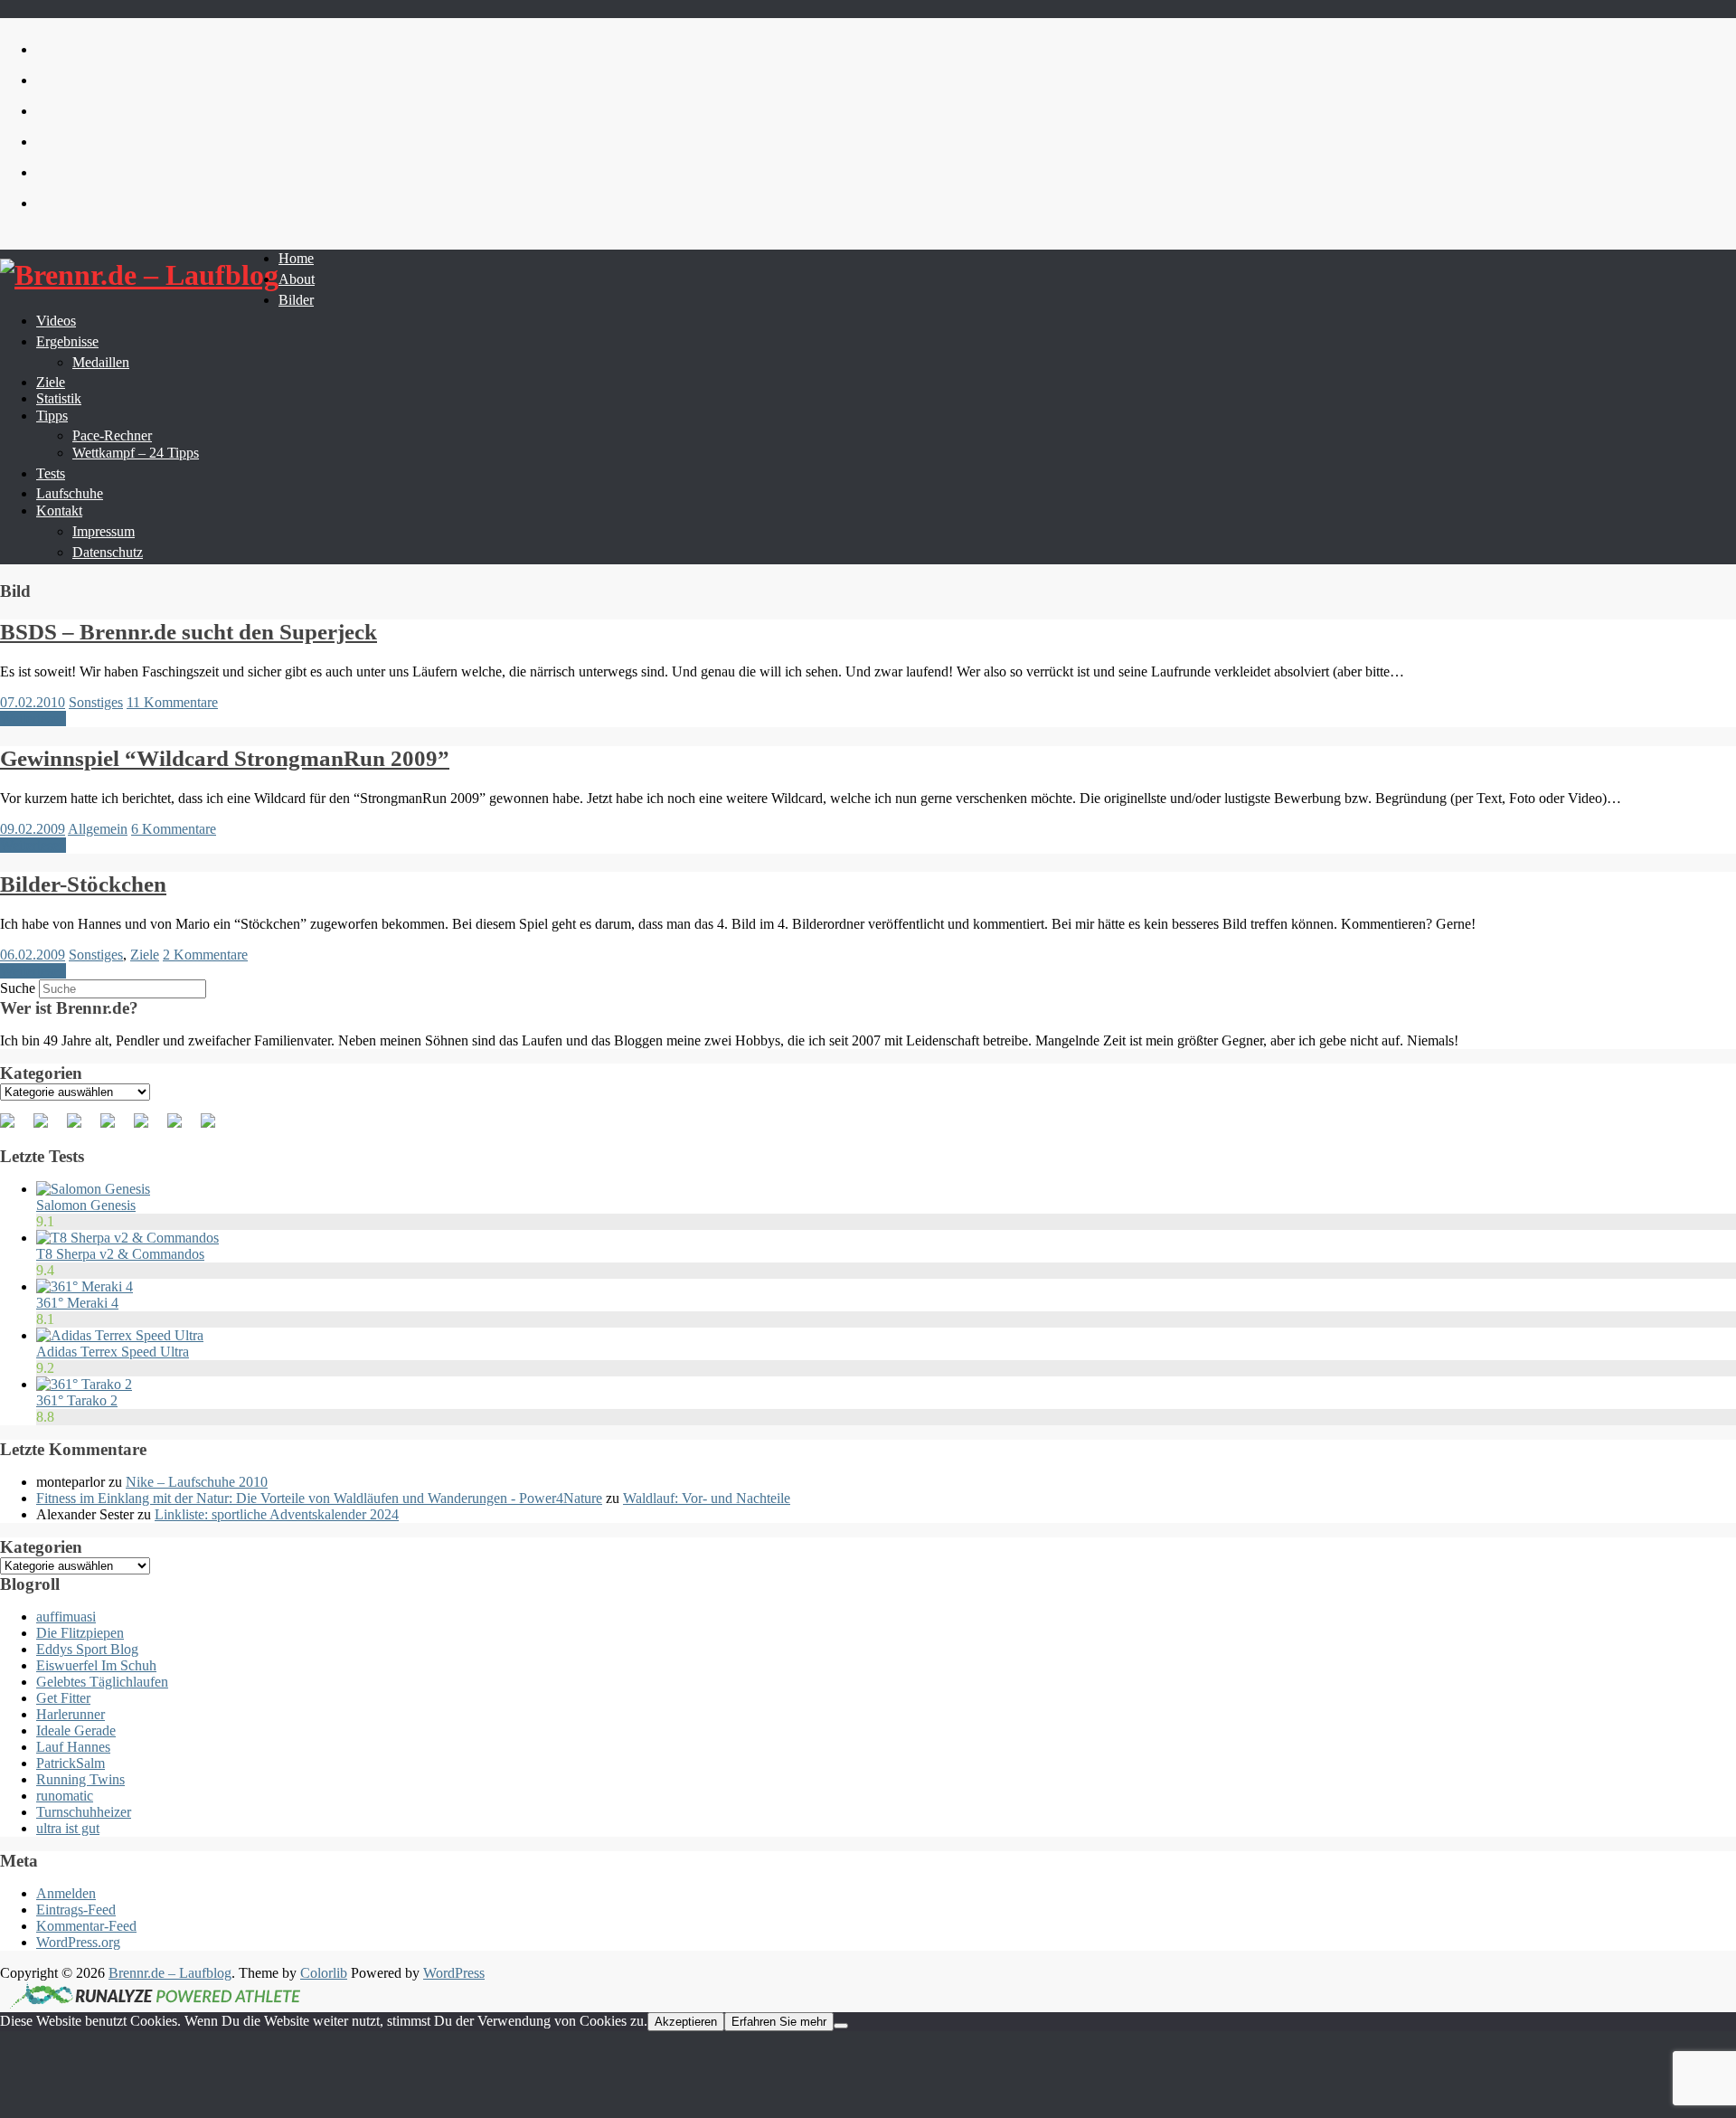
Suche (18, 988)
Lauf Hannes (73, 1747)
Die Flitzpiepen (80, 1633)
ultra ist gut (68, 1828)
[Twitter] (48, 1128)
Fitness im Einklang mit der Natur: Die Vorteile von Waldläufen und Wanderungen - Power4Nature (319, 1498)
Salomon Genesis (86, 1205)
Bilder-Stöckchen (83, 884)
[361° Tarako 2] (84, 1384)
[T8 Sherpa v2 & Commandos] (127, 1238)
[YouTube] (148, 1128)
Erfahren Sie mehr (779, 2022)
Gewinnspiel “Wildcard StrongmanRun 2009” (225, 758)
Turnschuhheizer (84, 1812)
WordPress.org (78, 1942)
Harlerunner (71, 1714)
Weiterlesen (33, 719)
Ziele (145, 955)
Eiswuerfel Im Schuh (96, 1665)
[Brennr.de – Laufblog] (139, 275)
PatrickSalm (71, 1763)
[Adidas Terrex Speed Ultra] (120, 1335)
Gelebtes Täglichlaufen (102, 1682)
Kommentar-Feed (86, 1926)
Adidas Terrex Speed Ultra (113, 1352)
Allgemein (98, 829)
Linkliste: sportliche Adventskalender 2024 (277, 1514)
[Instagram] (182, 1128)
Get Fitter (63, 1698)
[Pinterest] (81, 1128)
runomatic (65, 1796)
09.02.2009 (33, 829)
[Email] (215, 1128)
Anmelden (66, 1893)
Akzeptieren (686, 2022)
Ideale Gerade (76, 1730)
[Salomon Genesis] (93, 1189)
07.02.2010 (33, 702)
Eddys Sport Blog (87, 1649)
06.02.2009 (33, 955)
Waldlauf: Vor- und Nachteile (707, 1498)
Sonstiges (96, 702)
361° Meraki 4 (77, 1303)
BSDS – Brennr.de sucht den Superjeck (189, 632)
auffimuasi (66, 1617)
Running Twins (80, 1779)
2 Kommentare (205, 955)
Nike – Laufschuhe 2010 (197, 1482)
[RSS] (115, 1128)
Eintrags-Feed (76, 1910)
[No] (841, 2026)
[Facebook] (14, 1128)
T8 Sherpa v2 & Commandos (120, 1254)
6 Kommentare (174, 829)
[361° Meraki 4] (85, 1286)
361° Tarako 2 (77, 1400)
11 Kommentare (172, 702)
